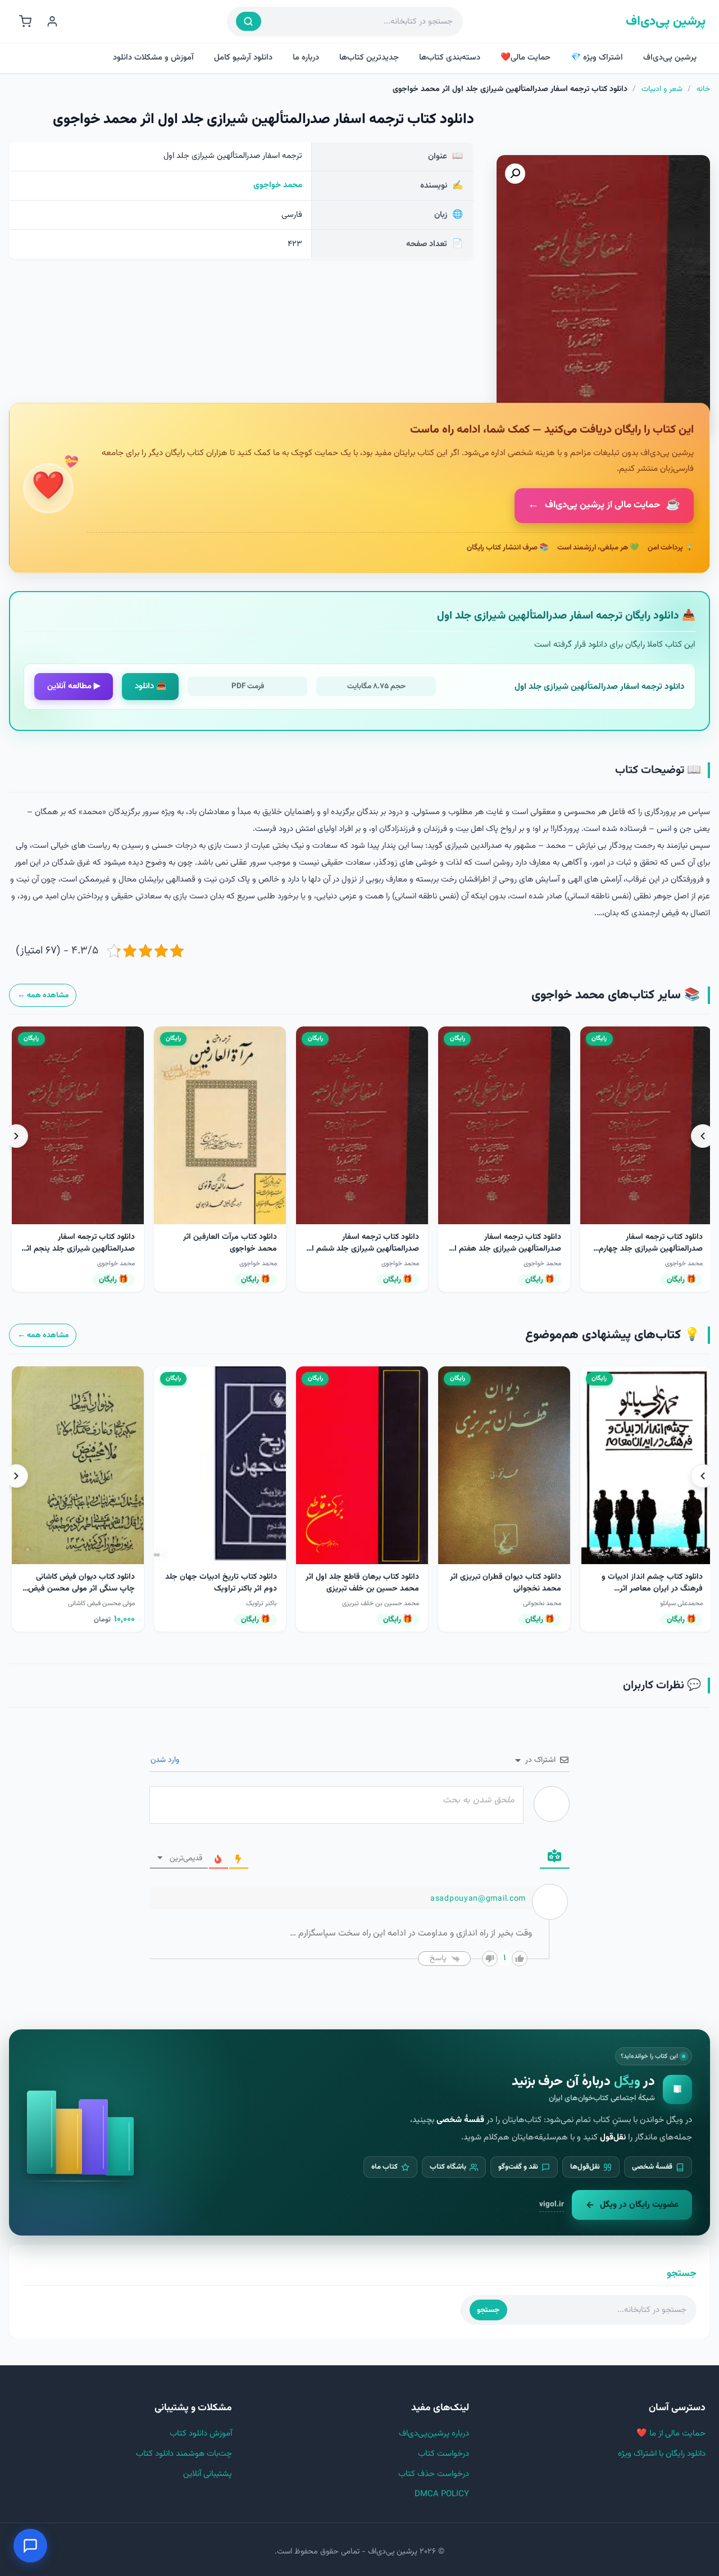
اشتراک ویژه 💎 (597, 58)
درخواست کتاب (443, 2454)
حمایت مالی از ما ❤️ (671, 2434)
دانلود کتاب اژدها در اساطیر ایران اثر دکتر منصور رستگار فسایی (82, 1583)
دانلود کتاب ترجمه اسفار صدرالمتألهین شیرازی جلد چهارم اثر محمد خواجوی (367, 1249)
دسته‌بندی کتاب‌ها (450, 58)
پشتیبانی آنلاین (208, 2474)
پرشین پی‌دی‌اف (666, 22)
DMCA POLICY (442, 2494)
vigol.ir (552, 2204)
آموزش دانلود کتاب (201, 2434)
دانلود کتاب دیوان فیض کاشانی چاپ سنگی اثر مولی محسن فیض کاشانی (365, 1589)
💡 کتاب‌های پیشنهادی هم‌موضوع (613, 1335)
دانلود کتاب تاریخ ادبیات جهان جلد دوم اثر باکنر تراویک (505, 1583)
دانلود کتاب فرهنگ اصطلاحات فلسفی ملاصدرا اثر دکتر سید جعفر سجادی (221, 1589)
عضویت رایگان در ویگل (639, 2205)
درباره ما (306, 58)
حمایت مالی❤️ (525, 58)
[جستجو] (249, 21)
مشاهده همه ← (43, 995)
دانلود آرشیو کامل (243, 58)
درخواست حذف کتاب (434, 2474)
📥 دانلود (151, 686)
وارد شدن (166, 1760)
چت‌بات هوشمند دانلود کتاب (184, 2454)
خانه (703, 89)
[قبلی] (703, 1136)
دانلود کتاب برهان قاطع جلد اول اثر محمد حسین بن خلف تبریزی (646, 1583)
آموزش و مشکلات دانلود (153, 58)
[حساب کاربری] (52, 21)
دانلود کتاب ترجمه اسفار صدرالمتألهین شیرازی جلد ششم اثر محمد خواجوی (78, 1249)
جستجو (488, 2310)
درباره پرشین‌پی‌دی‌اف (434, 2434)
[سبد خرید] (25, 21)
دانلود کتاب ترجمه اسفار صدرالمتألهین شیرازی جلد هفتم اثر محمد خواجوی (221, 1249)
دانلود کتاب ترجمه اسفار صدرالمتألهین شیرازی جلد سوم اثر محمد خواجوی (648, 1249)
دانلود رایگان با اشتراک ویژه (662, 2454)
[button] (515, 174)
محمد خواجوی (278, 185)
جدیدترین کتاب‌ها (369, 58)
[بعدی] (16, 1136)
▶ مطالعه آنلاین (74, 686)
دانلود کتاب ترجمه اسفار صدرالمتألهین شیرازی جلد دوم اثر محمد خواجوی (507, 1249)
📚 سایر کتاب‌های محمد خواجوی (616, 995)
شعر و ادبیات (662, 89)
